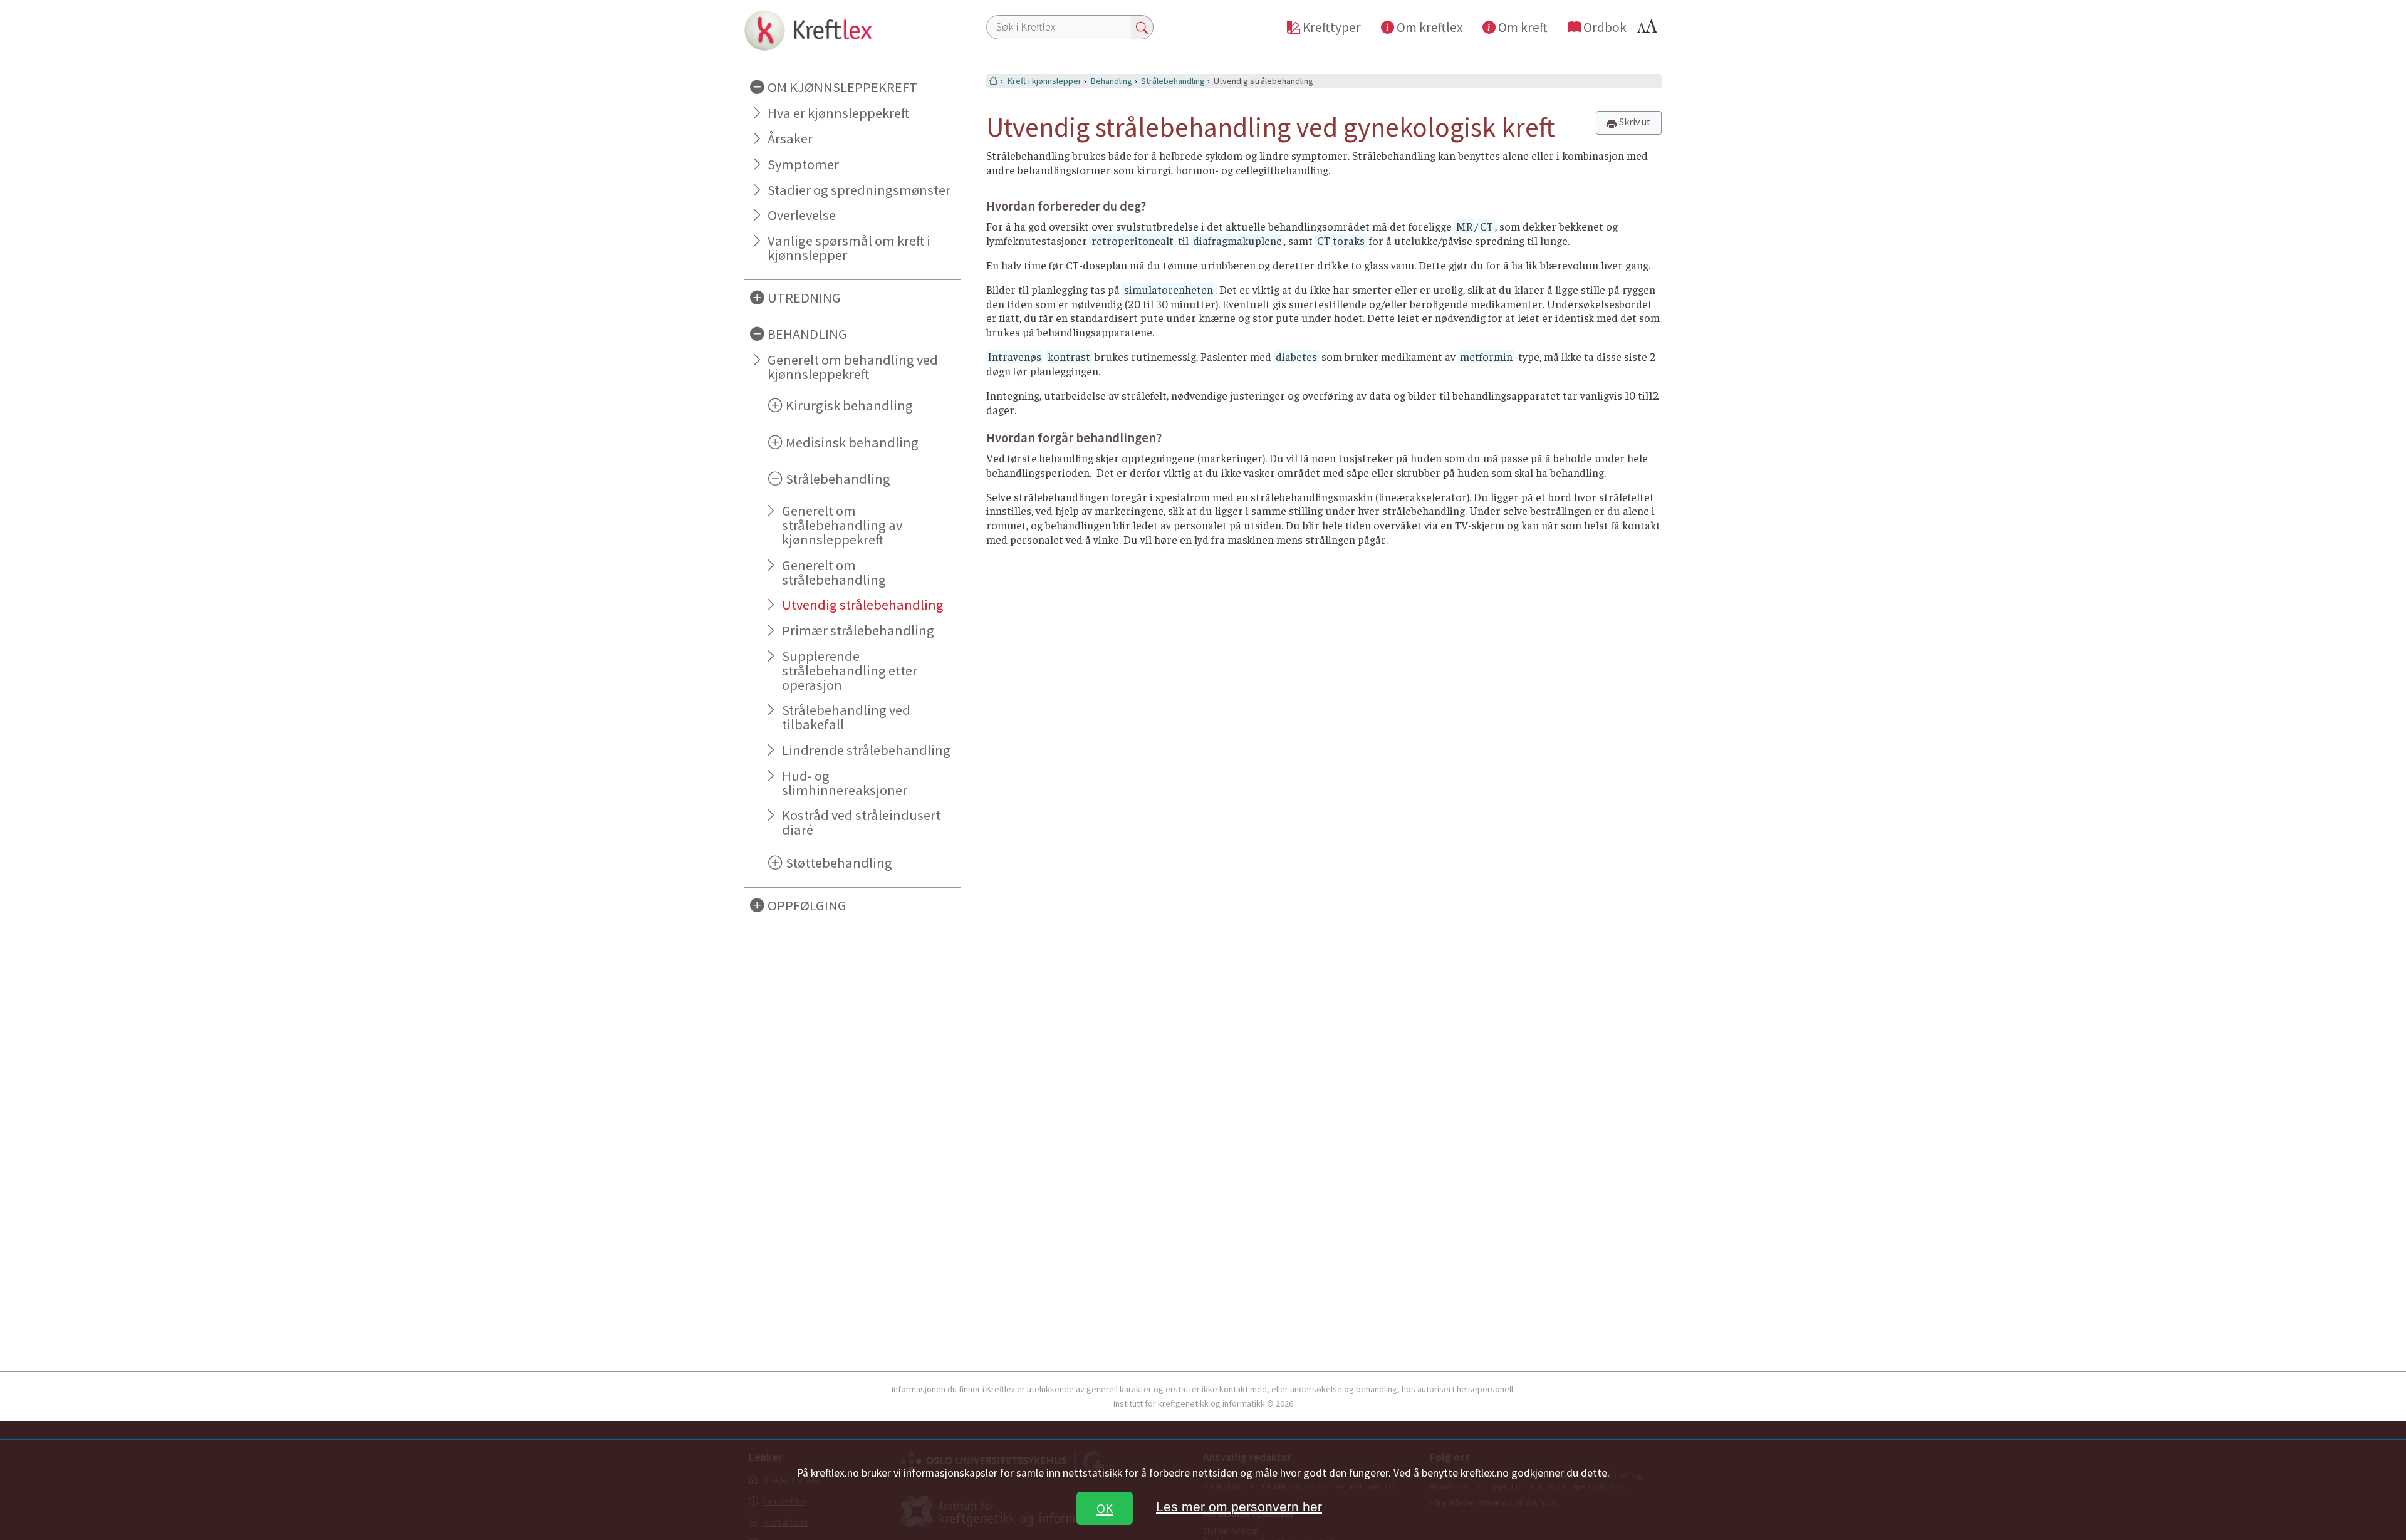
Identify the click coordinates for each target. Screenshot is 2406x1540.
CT (1487, 226)
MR (1464, 226)
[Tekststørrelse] (1649, 30)
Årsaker (790, 138)
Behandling (1111, 81)
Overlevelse (802, 215)
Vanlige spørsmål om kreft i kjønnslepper (849, 248)
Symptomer (803, 164)
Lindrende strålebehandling (866, 750)
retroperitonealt (1133, 241)
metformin (1486, 356)
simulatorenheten (1169, 289)
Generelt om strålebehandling (834, 572)
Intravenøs (1015, 356)
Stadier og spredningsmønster (859, 190)
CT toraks (1341, 241)
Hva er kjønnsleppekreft (838, 113)
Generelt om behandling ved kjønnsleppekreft (853, 367)
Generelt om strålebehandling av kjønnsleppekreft (842, 525)
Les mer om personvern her (1239, 1506)
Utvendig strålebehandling (863, 605)
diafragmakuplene (1237, 241)
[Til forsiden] (853, 30)
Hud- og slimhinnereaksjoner (845, 783)
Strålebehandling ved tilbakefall (846, 717)
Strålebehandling (1173, 81)
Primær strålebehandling (858, 630)
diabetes (1296, 356)
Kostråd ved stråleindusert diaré (861, 822)
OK (1105, 1508)
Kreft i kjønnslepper (1044, 81)
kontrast (1069, 356)
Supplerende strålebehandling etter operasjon (850, 670)
